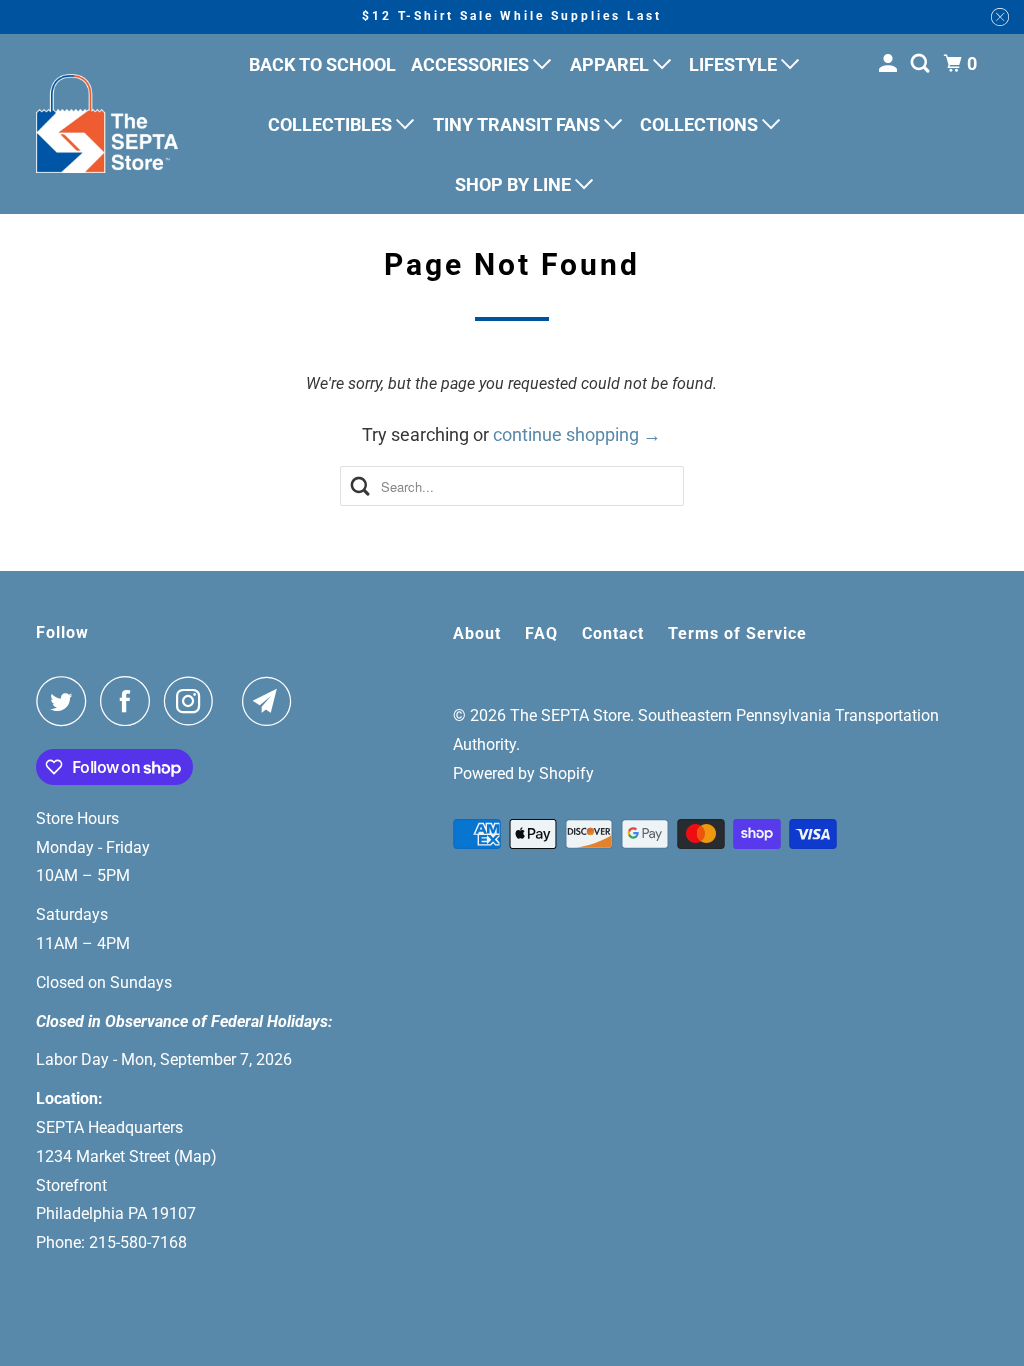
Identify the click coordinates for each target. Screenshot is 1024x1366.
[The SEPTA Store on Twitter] (66, 701)
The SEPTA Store (570, 715)
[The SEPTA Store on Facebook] (130, 701)
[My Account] (890, 64)
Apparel (611, 64)
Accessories (472, 64)
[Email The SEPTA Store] (272, 701)
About (477, 633)
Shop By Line (515, 184)
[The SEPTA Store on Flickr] (233, 701)
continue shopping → (577, 434)
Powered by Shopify (523, 773)
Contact (613, 633)
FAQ (541, 633)
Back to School (322, 64)
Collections (701, 124)
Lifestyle (735, 64)
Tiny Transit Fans (518, 124)
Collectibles (332, 124)
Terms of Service (737, 633)
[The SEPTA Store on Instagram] (194, 701)
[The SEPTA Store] (107, 123)
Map (195, 1156)
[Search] (922, 64)
